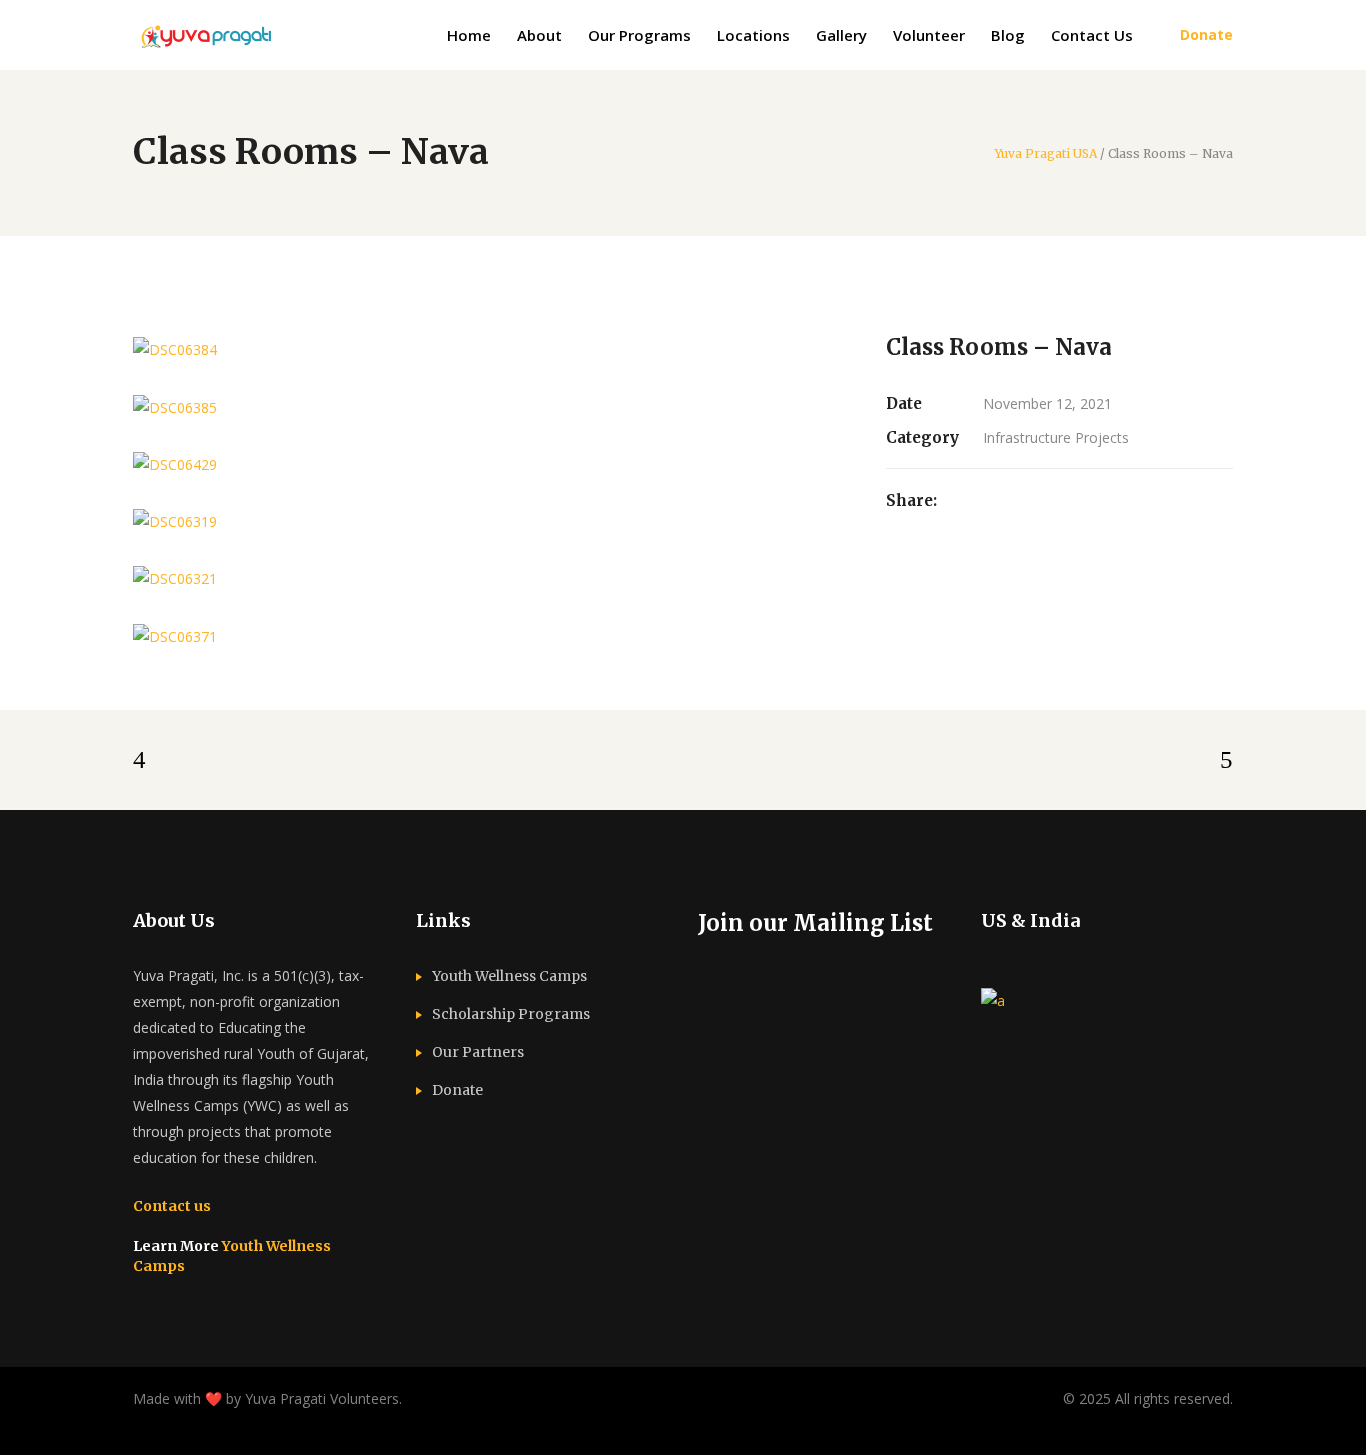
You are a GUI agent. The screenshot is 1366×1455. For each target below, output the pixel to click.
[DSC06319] (489, 521)
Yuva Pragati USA (1046, 154)
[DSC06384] (489, 349)
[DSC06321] (489, 578)
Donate (457, 1090)
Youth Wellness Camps (509, 976)
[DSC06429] (489, 464)
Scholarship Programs (511, 1014)
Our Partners (478, 1052)
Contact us (172, 1206)
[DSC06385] (489, 406)
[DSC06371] (489, 635)
